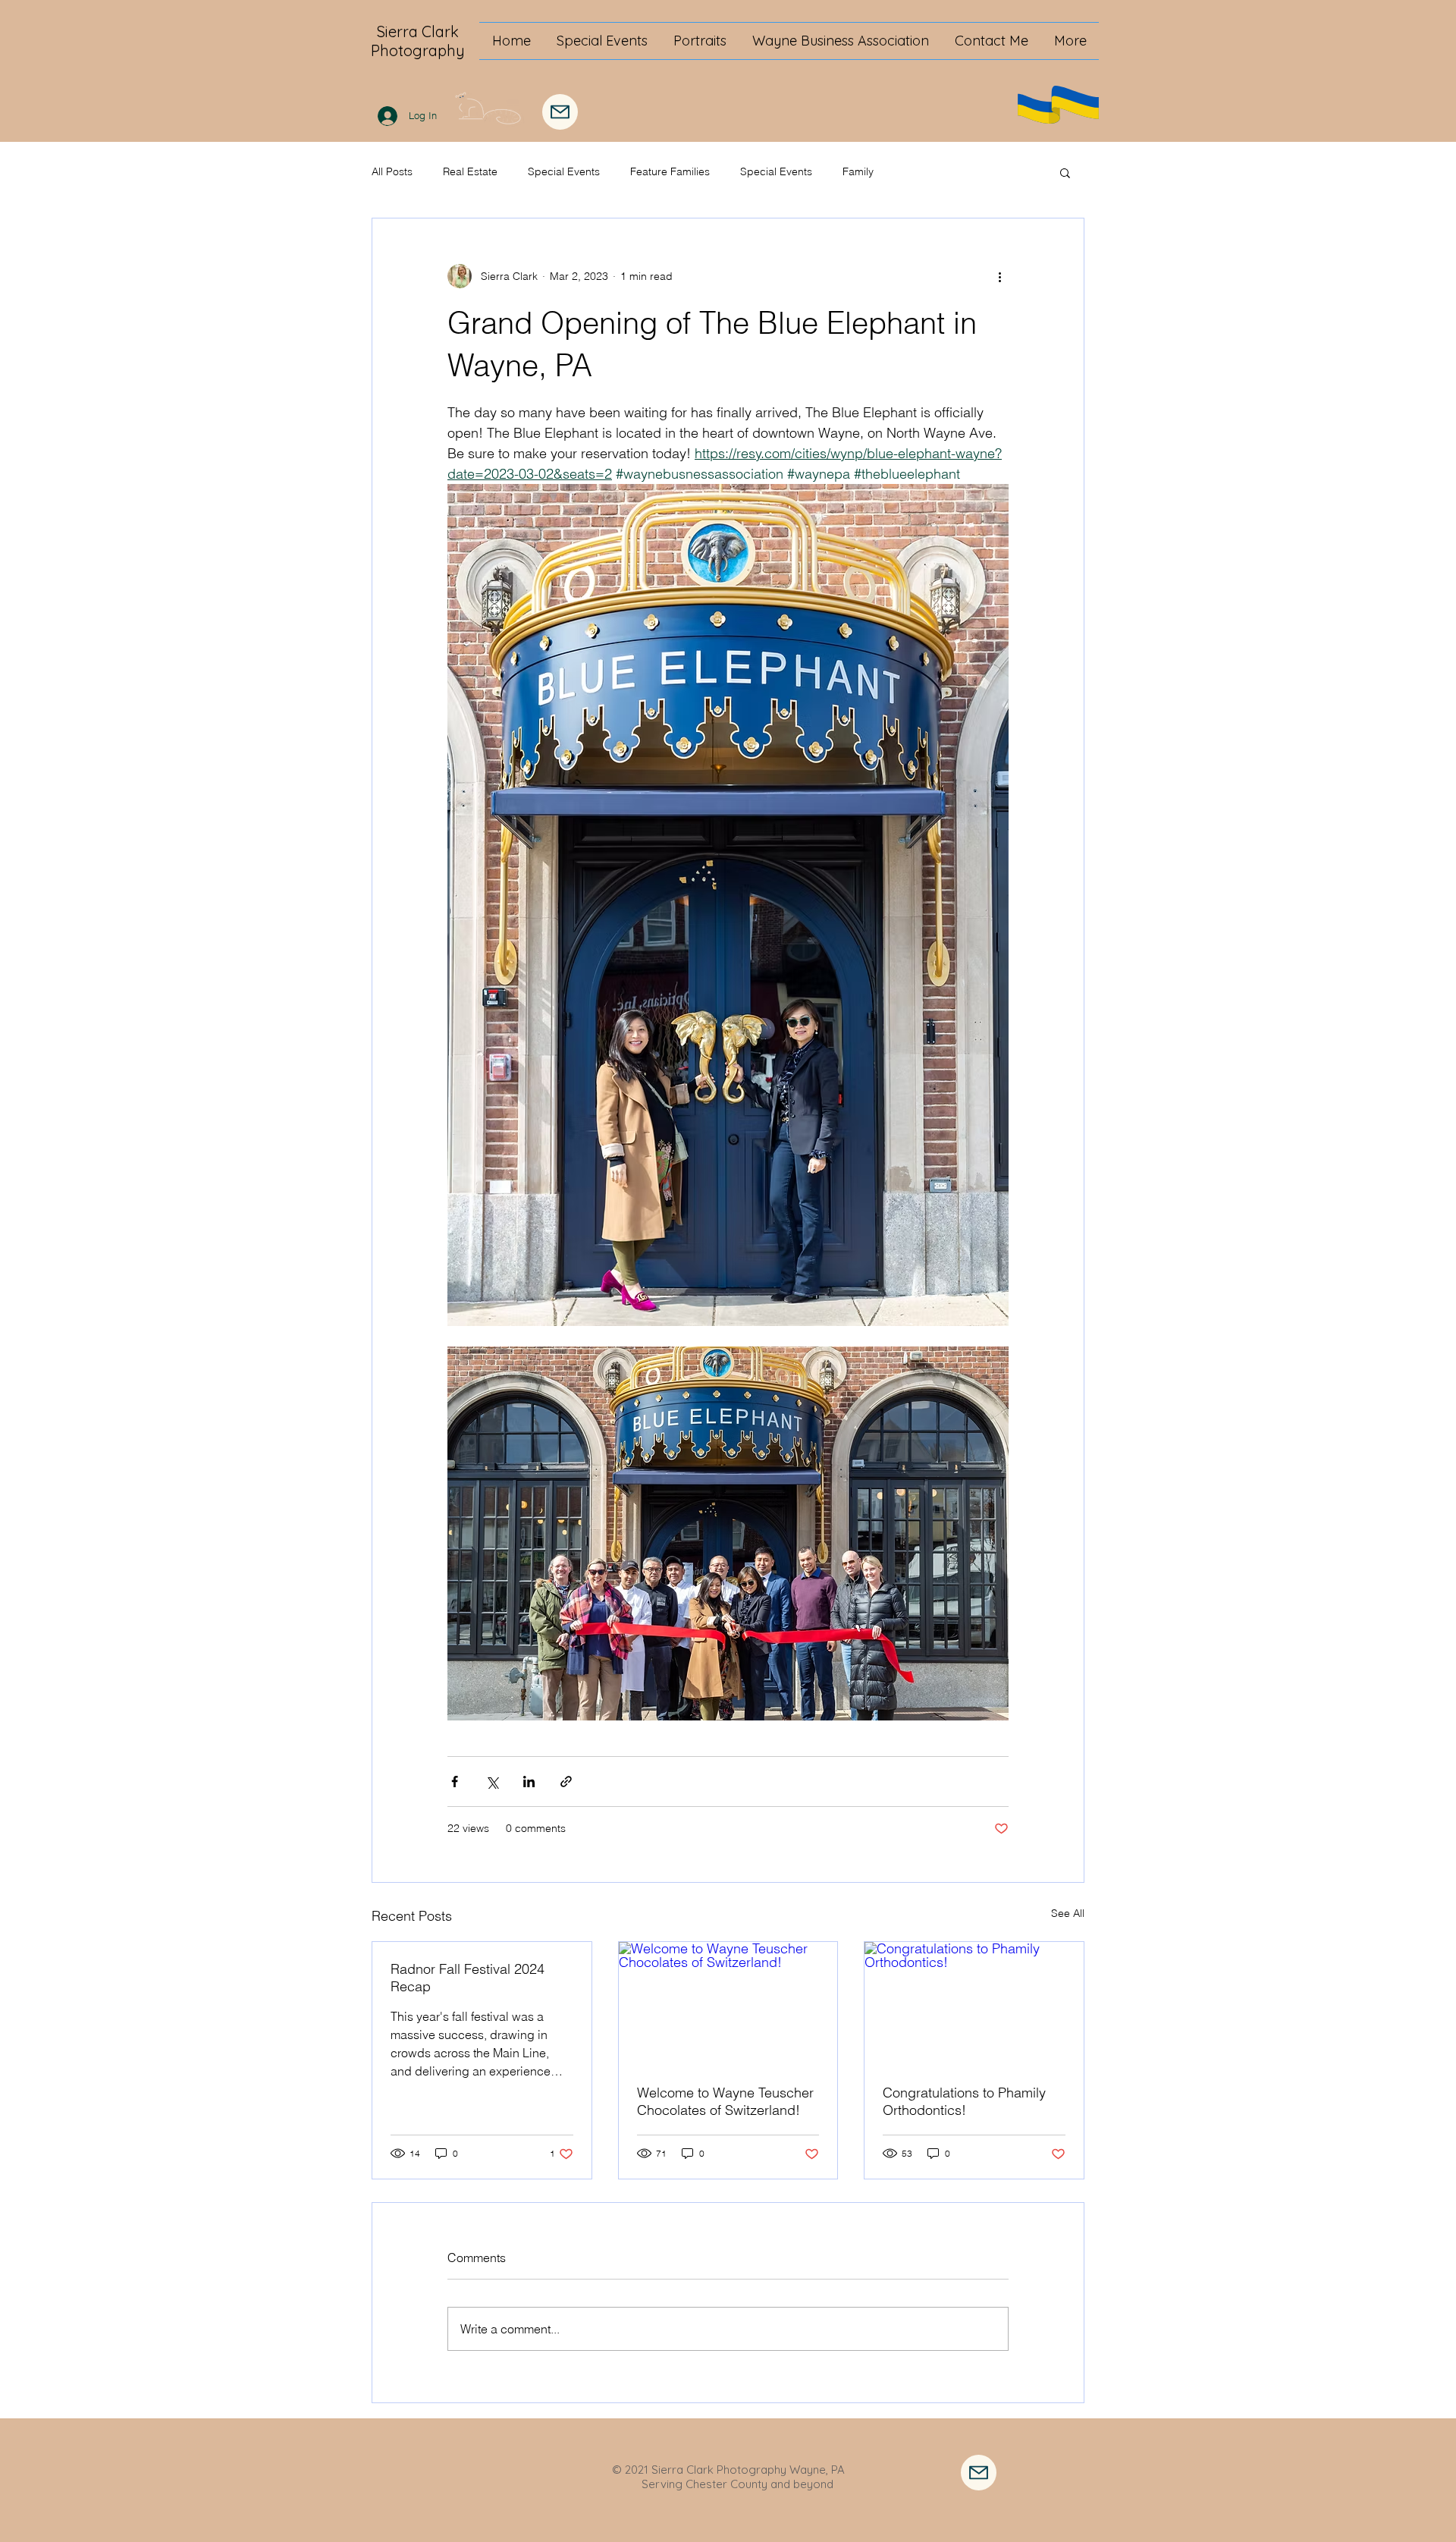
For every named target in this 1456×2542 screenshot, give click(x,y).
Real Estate (470, 171)
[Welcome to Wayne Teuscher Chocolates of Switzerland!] (728, 2003)
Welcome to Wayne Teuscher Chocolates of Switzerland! (725, 2101)
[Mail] (560, 112)
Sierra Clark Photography (418, 41)
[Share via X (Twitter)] (492, 1782)
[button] (1065, 172)
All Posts (392, 171)
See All (1068, 1913)
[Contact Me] (979, 2473)
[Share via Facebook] (455, 1782)
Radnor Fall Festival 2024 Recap (468, 1978)
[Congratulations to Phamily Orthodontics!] (974, 2003)
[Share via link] (566, 1782)
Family (858, 171)
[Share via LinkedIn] (529, 1782)
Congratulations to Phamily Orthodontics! (964, 2101)
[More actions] (999, 276)
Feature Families (670, 171)
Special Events (564, 171)
